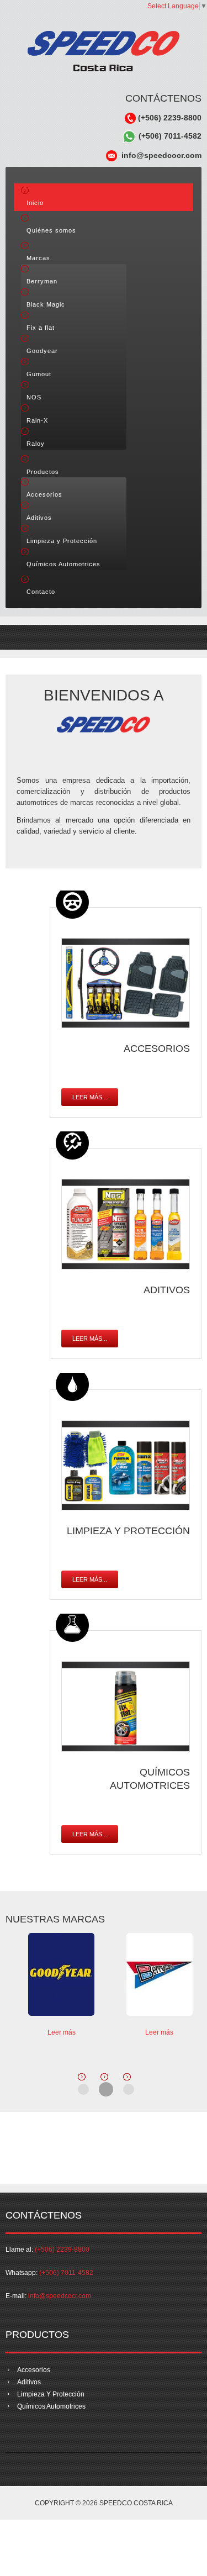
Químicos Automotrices (63, 564)
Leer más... (90, 1097)
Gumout (39, 374)
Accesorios (44, 494)
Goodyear (42, 351)
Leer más (62, 2032)
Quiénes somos (51, 230)
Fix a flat (41, 328)
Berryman (42, 281)
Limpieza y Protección (62, 541)
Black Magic (46, 304)
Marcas (38, 258)
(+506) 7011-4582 (169, 136)
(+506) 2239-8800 (169, 118)
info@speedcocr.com (159, 155)
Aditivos (39, 518)
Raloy (36, 444)
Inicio (35, 203)
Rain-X (37, 420)
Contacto (41, 592)
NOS (34, 397)
